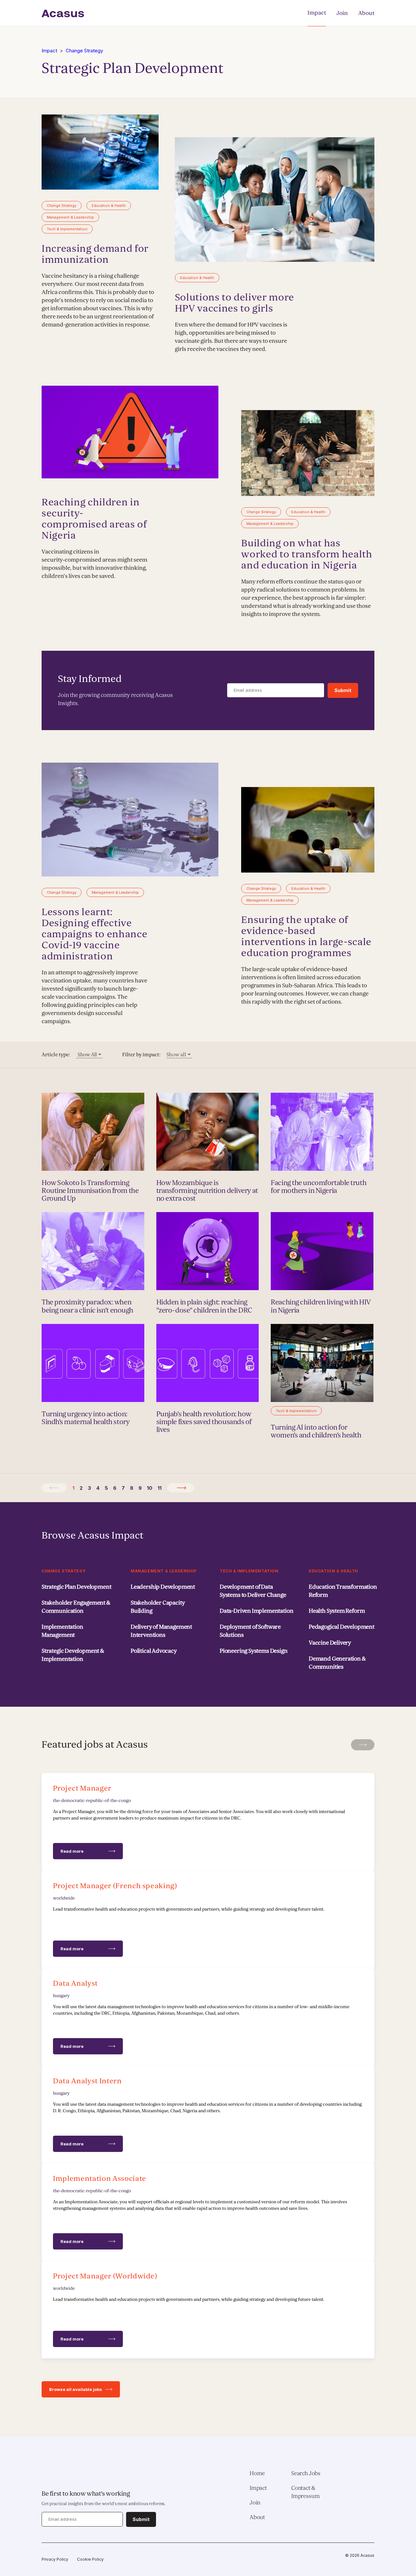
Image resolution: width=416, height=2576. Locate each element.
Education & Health (333, 1571)
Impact (317, 13)
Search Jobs (306, 2473)
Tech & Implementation (249, 1571)
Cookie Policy (90, 2559)
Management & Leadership (164, 1571)
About (366, 13)
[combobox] (89, 1055)
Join (342, 13)
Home (257, 2473)
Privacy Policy (55, 2559)
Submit (343, 690)
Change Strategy (84, 51)
